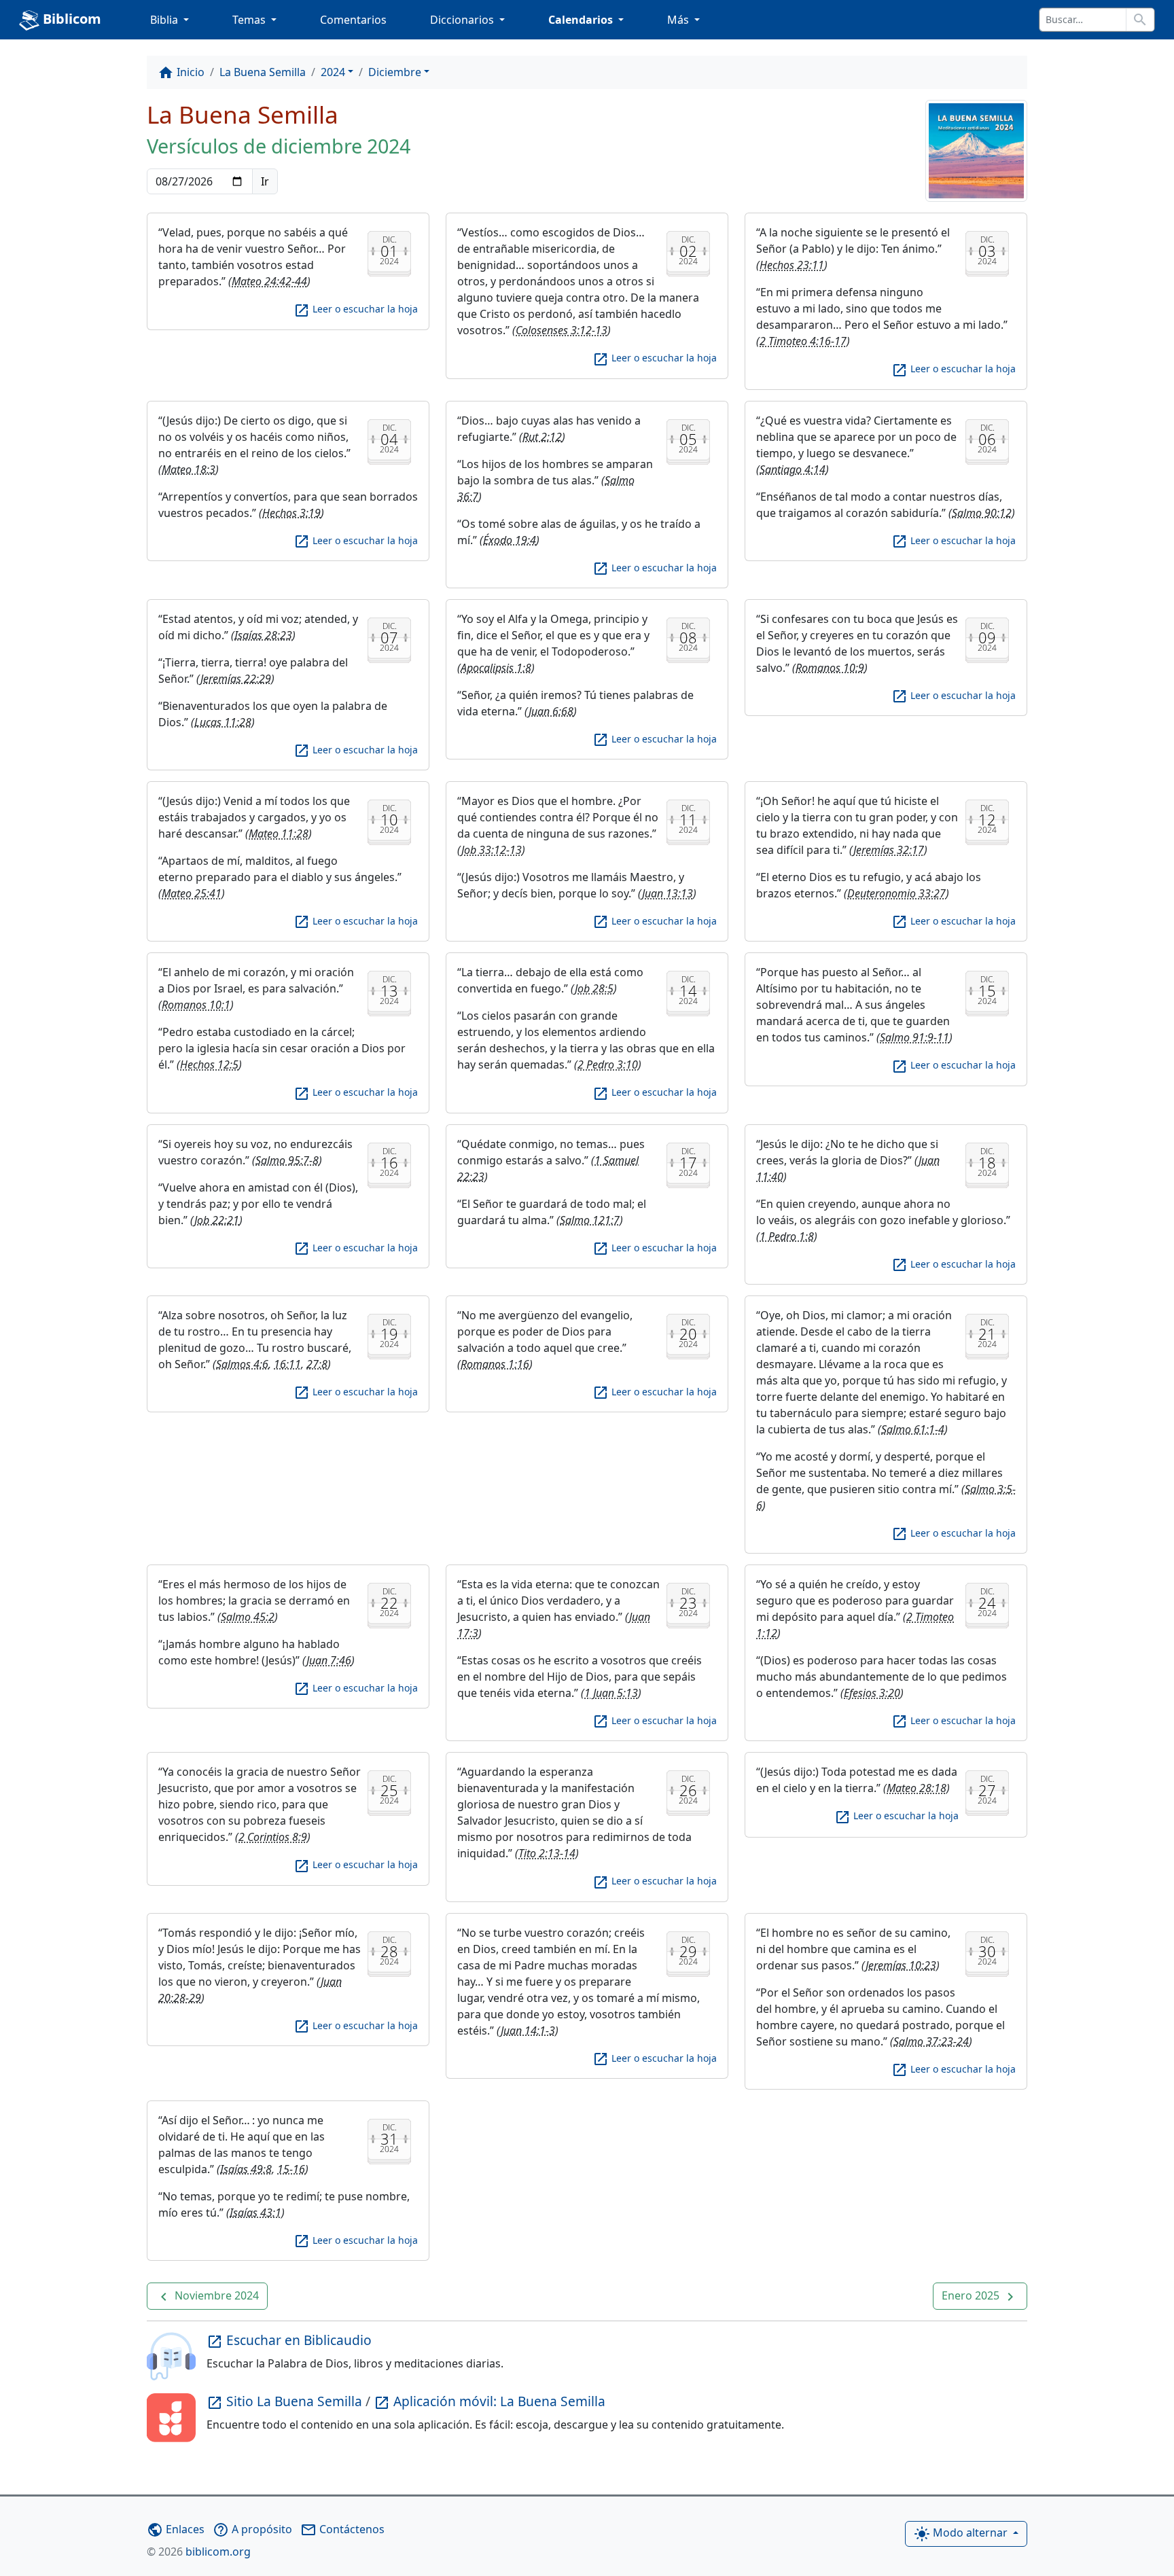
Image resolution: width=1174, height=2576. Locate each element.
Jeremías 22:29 (236, 679)
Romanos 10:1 (196, 1005)
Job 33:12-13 (492, 850)
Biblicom (70, 19)
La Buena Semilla (263, 72)
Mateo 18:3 (189, 469)
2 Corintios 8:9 (273, 1837)
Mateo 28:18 (917, 1788)
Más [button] (679, 20)
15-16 (291, 2169)
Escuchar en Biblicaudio (289, 2340)
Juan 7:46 (329, 1660)
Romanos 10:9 (830, 668)
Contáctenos (342, 2529)
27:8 (317, 1364)
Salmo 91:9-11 (914, 1037)
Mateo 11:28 (279, 834)
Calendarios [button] (582, 20)
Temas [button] (250, 20)
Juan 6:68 (551, 711)
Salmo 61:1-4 (913, 1429)
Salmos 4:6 (242, 1364)
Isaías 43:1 (255, 2213)
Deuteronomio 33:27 (896, 893)
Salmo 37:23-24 (931, 2041)
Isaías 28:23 (263, 635)
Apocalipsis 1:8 (496, 668)
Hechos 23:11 (792, 265)
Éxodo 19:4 (510, 540)
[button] (207, 2296)
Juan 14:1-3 (528, 2031)
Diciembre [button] (395, 72)
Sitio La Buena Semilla (286, 2401)
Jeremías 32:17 (889, 850)
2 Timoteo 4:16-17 (803, 341)
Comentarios (353, 20)
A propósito (252, 2529)
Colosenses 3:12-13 (562, 330)
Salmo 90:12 (982, 513)
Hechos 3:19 (291, 513)
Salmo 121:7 (590, 1220)
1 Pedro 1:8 (787, 1236)
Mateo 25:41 (192, 893)
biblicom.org (199, 2552)
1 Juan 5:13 (611, 1693)
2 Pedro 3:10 (608, 1065)
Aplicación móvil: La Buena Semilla (490, 2401)
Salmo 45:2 (248, 1617)
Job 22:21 (217, 1220)
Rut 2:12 (542, 437)
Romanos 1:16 (495, 1364)
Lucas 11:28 (223, 722)
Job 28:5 (594, 988)
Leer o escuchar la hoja (356, 309)
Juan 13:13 (668, 893)
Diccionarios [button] (463, 20)
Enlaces (176, 2529)
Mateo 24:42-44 (269, 281)
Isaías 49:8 (246, 2169)
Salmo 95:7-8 (287, 1160)
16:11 (287, 1364)
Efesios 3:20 (872, 1693)
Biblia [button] (165, 20)
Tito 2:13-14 (547, 1853)
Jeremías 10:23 (901, 1965)
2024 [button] (333, 72)
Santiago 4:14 (793, 469)
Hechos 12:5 (209, 1065)
